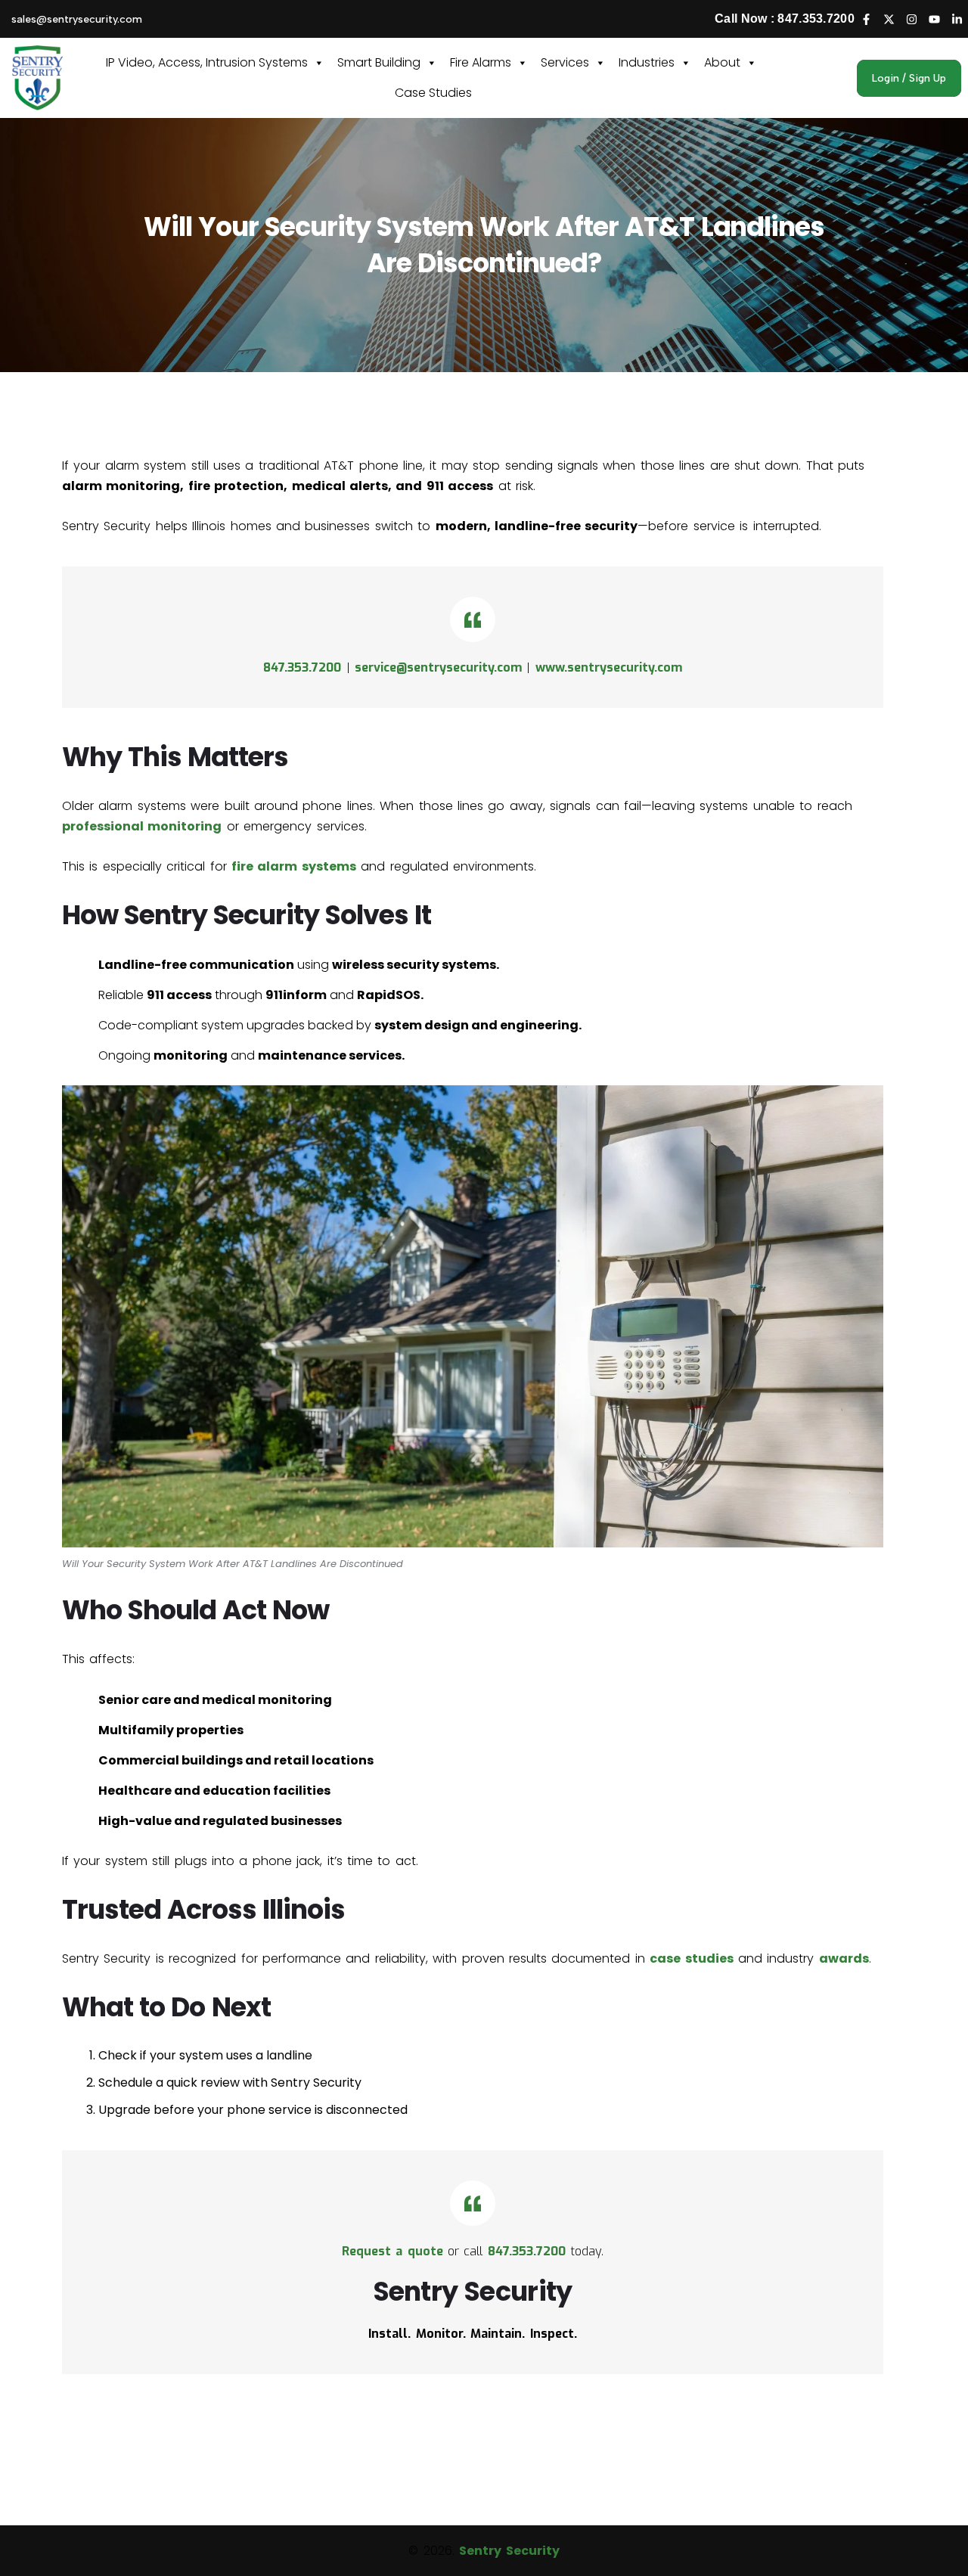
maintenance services (330, 1055)
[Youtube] (934, 19)
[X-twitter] (889, 19)
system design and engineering (476, 1025)
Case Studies (433, 93)
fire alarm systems (294, 866)
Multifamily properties (171, 1730)
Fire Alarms (481, 62)
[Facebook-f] (866, 19)
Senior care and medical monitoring (215, 1700)
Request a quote (392, 2251)
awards (844, 1958)
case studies (691, 1958)
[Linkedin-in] (957, 19)
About (722, 62)
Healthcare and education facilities (214, 1791)
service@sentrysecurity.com (438, 667)
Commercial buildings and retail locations (236, 1760)
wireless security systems (414, 965)
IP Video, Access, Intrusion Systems (207, 62)
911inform (296, 995)
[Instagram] (911, 19)
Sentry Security (509, 2551)
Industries (647, 62)
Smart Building (379, 62)
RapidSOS (389, 995)
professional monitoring (142, 826)
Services (565, 62)
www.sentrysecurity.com (609, 667)
